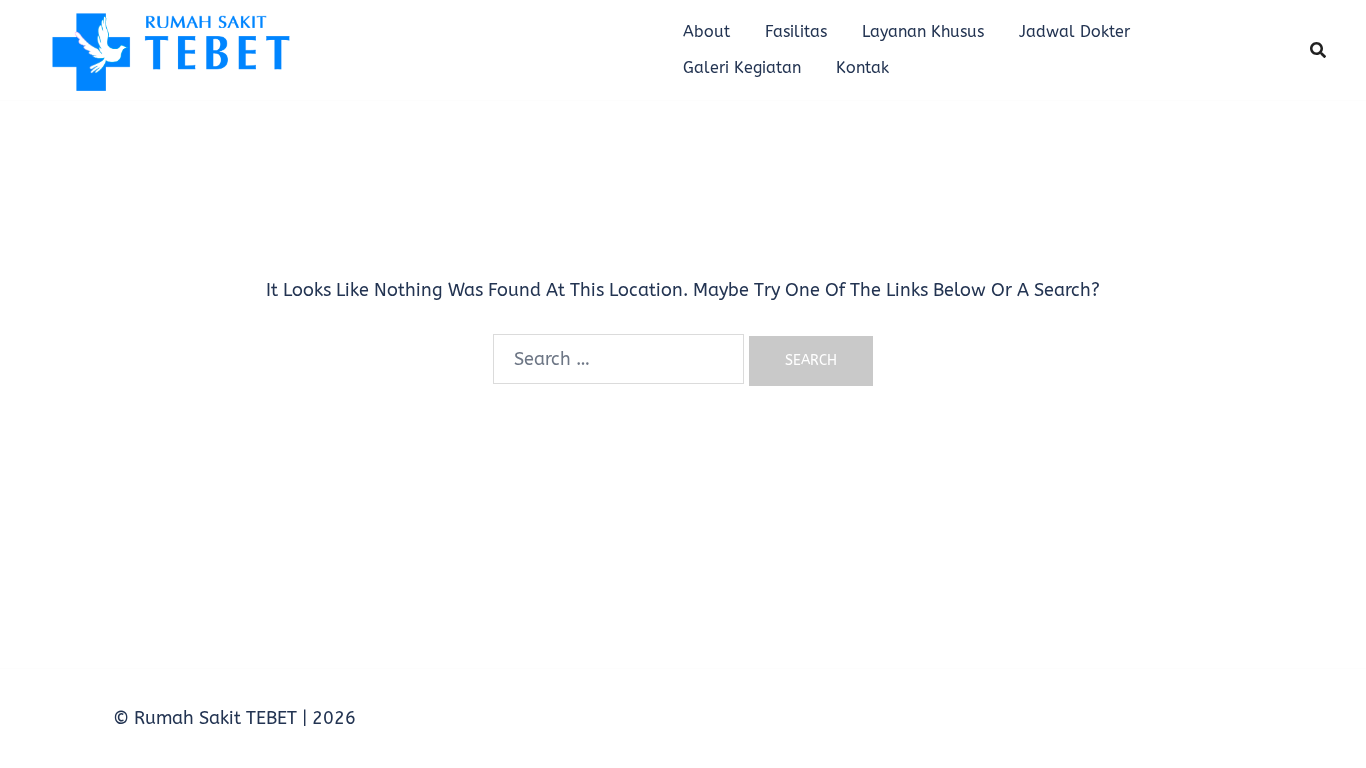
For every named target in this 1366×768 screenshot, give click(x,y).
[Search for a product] (1318, 50)
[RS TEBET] (169, 49)
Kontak (862, 67)
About (706, 31)
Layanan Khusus (923, 31)
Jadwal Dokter (1074, 31)
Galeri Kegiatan (742, 67)
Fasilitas (796, 31)
